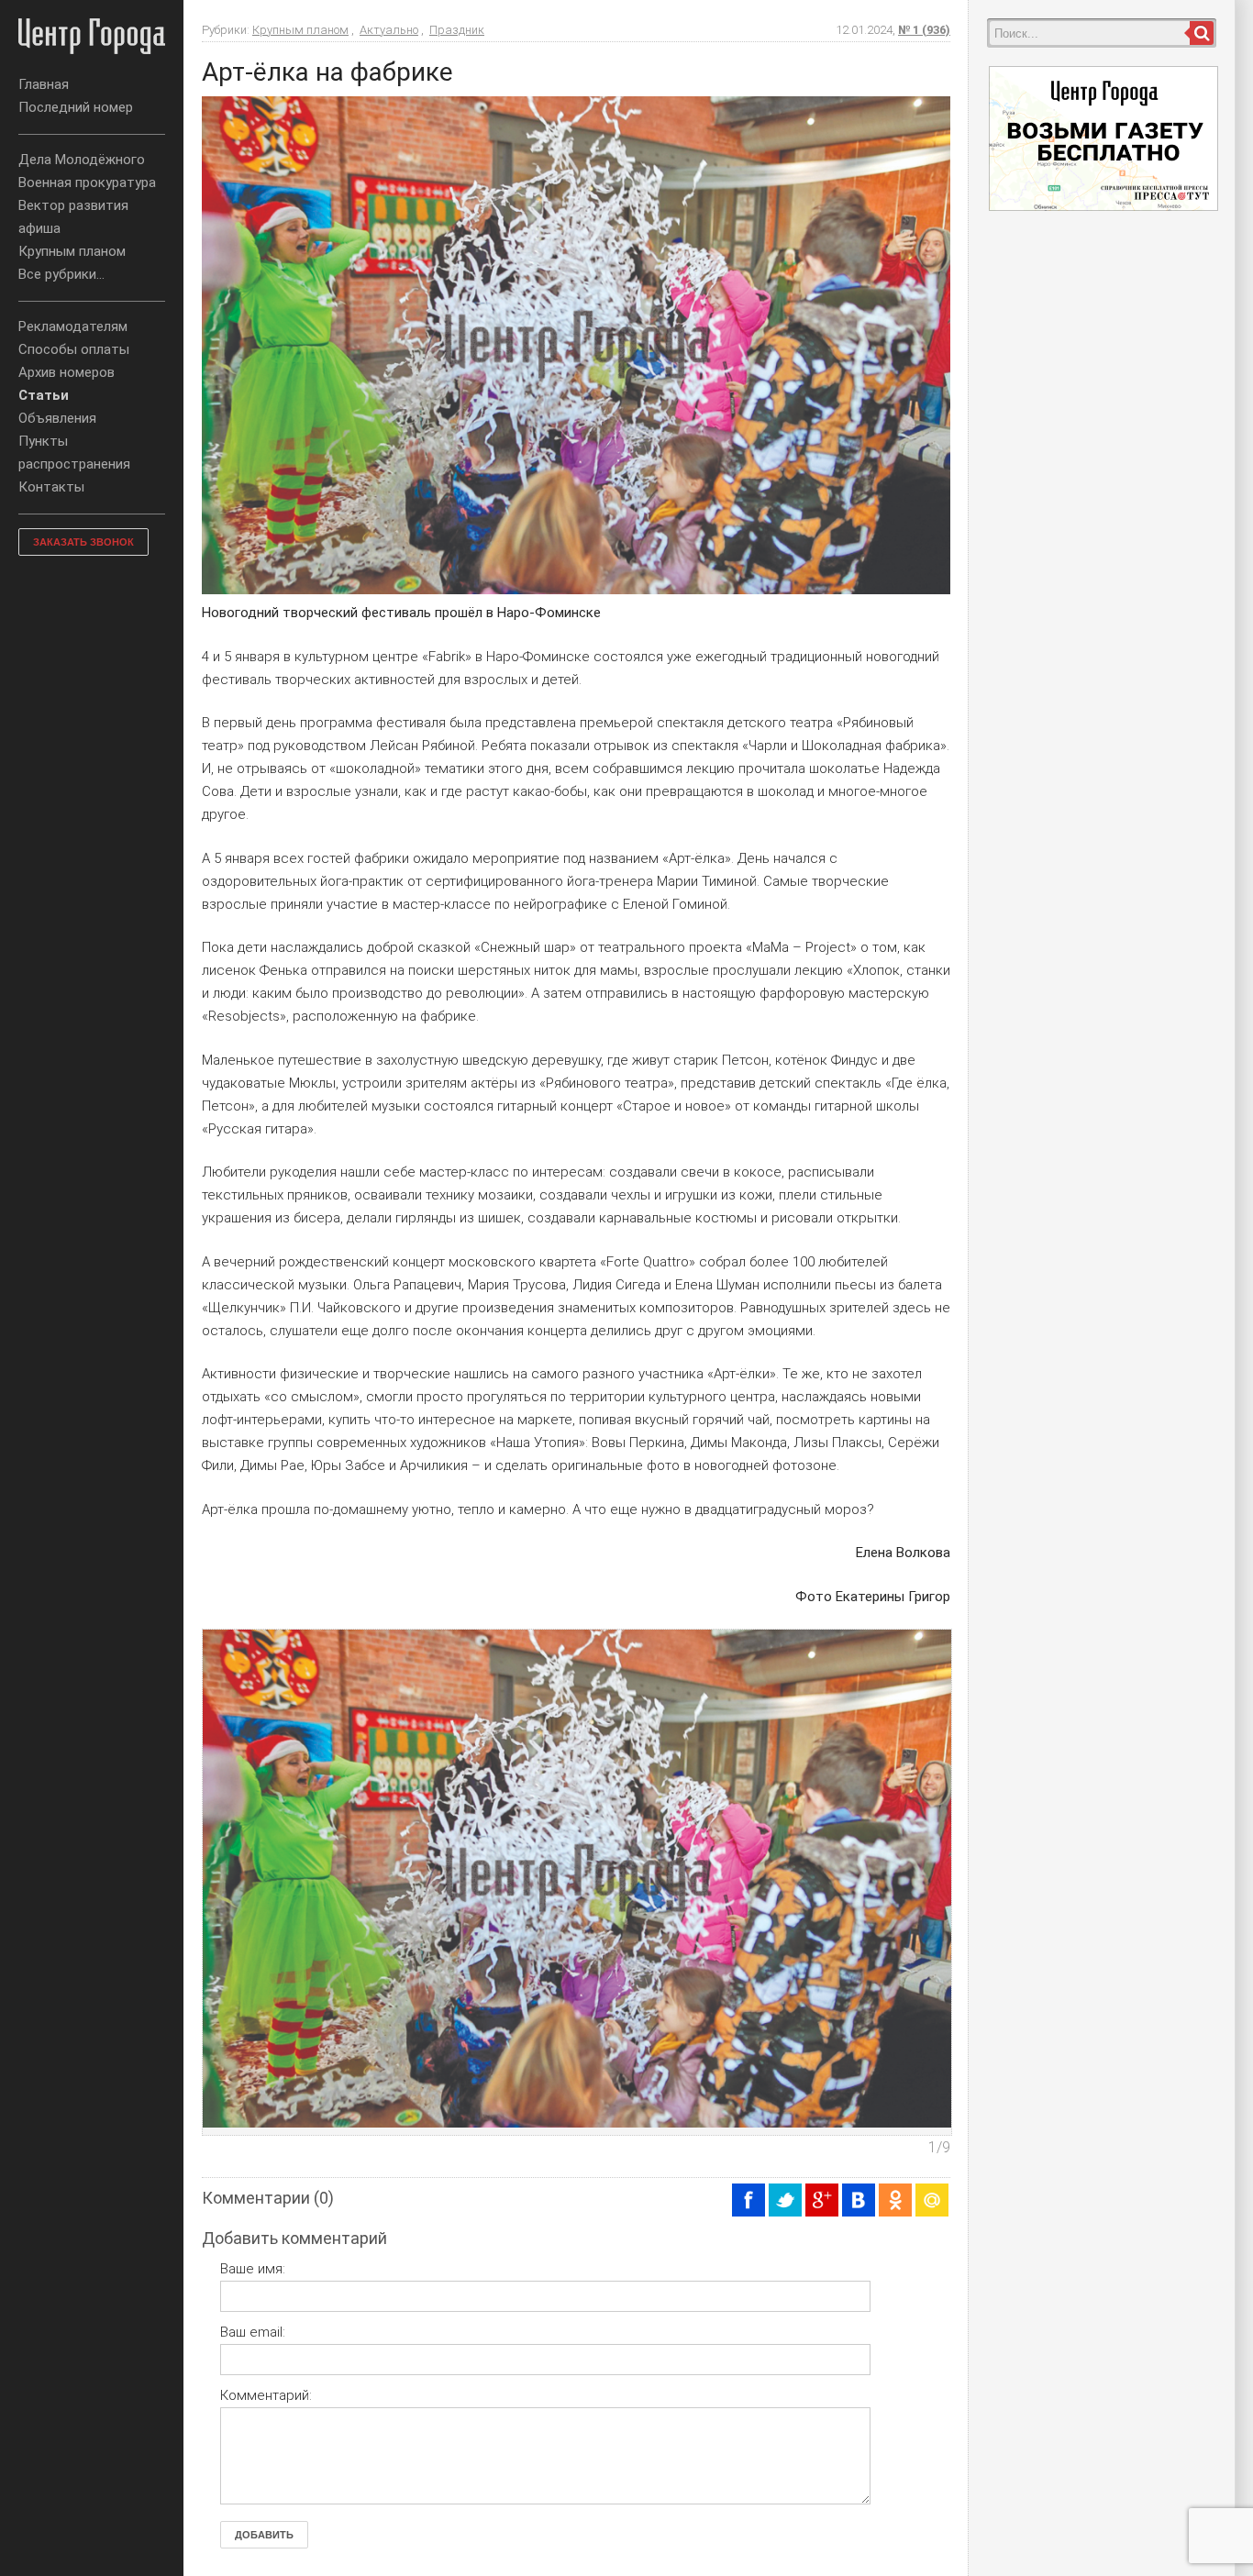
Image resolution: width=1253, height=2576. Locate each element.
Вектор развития (73, 205)
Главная (44, 84)
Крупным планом (72, 251)
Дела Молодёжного (82, 160)
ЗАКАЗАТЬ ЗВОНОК (83, 542)
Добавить (264, 2535)
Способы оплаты (74, 349)
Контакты (51, 487)
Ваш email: (253, 2332)
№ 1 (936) (924, 30)
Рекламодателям (73, 326)
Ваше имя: (253, 2269)
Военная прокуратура (87, 182)
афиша (39, 228)
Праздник (457, 30)
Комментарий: (266, 2395)
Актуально (389, 30)
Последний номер (76, 107)
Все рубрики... (61, 274)
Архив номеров (67, 372)
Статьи (44, 395)
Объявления (57, 418)
